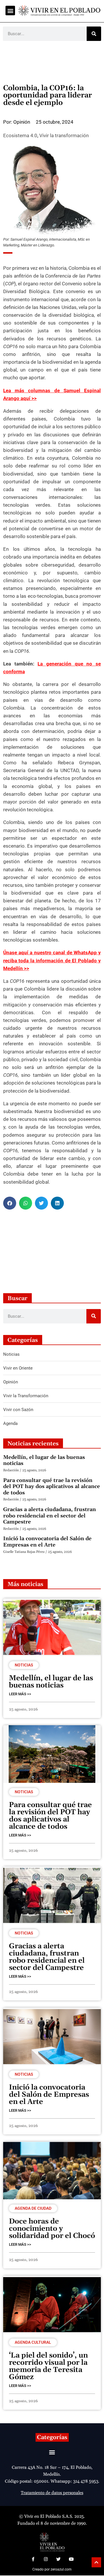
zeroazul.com (61, 2569)
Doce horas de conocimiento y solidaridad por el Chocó (52, 2229)
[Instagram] (46, 2559)
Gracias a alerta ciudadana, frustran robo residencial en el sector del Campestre (50, 1516)
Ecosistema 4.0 (20, 135)
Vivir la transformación (64, 135)
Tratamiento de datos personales (52, 2493)
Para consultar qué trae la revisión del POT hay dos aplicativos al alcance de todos (52, 1487)
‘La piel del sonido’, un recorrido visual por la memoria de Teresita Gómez (48, 2366)
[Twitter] (58, 2559)
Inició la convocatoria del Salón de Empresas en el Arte (47, 1542)
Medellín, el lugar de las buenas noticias (44, 1460)
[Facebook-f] (33, 2559)
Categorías (52, 2437)
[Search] (94, 34)
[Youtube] (71, 2559)
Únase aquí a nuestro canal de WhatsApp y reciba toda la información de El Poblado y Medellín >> (52, 960)
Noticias (24, 1665)
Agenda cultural (33, 2342)
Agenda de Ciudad (33, 2208)
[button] (10, 11)
